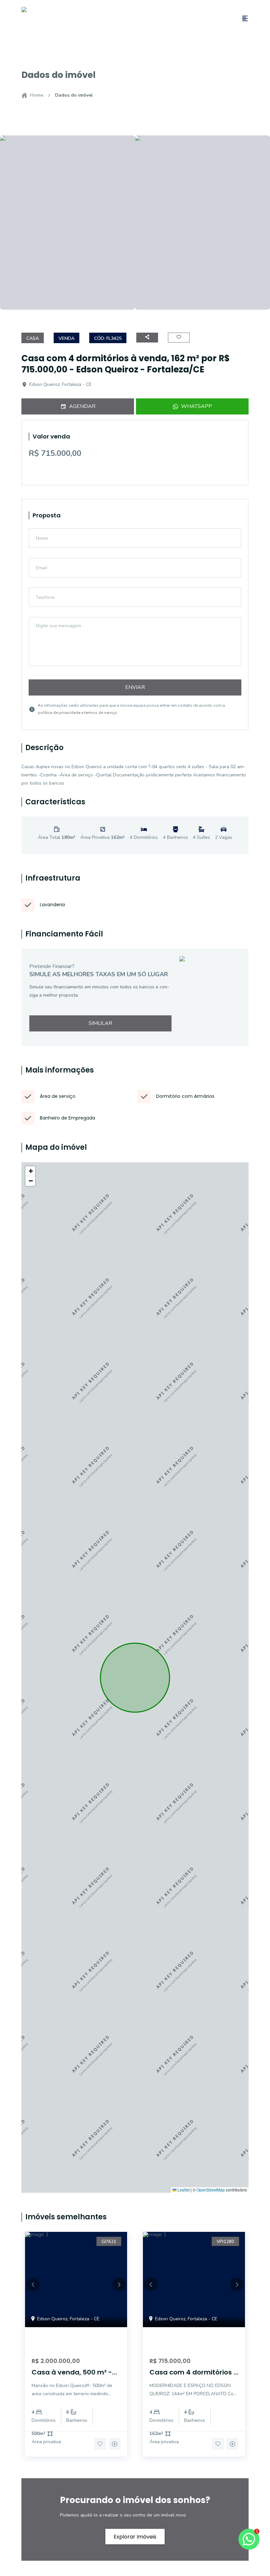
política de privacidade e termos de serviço (78, 713)
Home (37, 95)
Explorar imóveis (135, 2536)
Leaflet (183, 2190)
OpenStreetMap (211, 2190)
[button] (30, 1171)
